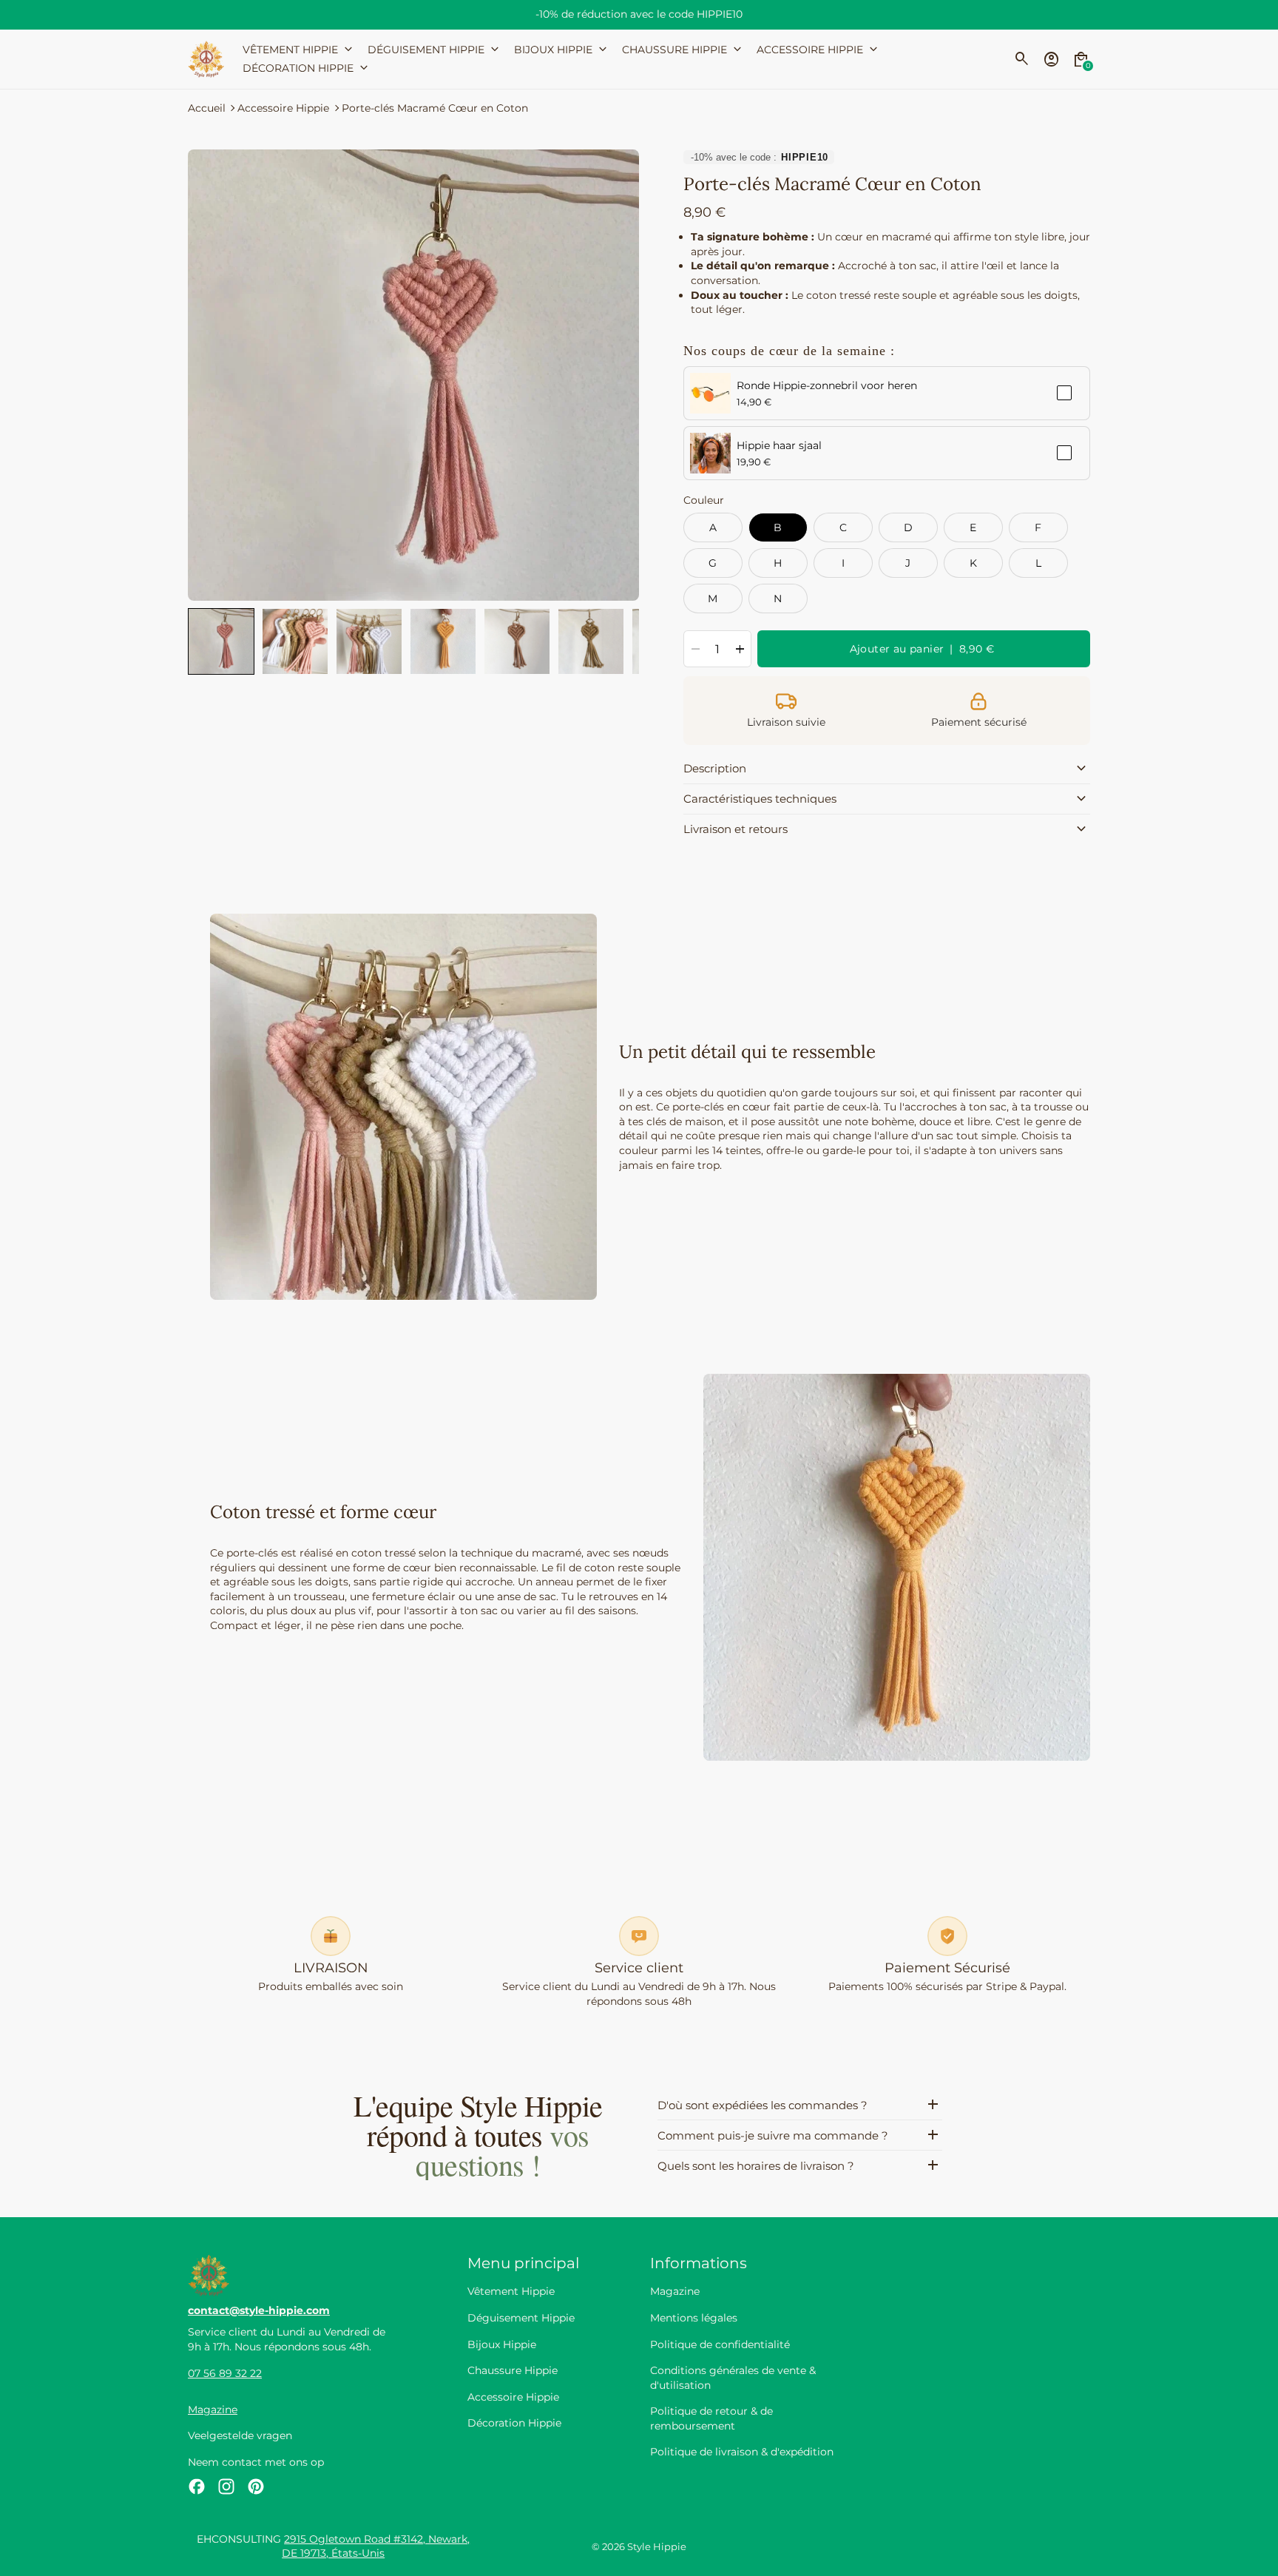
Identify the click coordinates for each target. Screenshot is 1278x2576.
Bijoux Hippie (502, 2344)
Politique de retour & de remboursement (711, 2418)
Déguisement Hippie (521, 2318)
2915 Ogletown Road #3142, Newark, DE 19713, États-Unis (376, 2546)
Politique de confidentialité (720, 2344)
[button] (221, 641)
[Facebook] (197, 2486)
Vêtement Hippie (511, 2291)
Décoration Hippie (514, 2423)
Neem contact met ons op (256, 2462)
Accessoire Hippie (283, 108)
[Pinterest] (256, 2486)
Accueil (207, 108)
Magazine (213, 2410)
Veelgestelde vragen (240, 2435)
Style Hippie (657, 2547)
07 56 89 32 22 (225, 2373)
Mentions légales (694, 2318)
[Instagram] (226, 2486)
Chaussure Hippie (513, 2370)
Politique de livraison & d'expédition (742, 2452)
